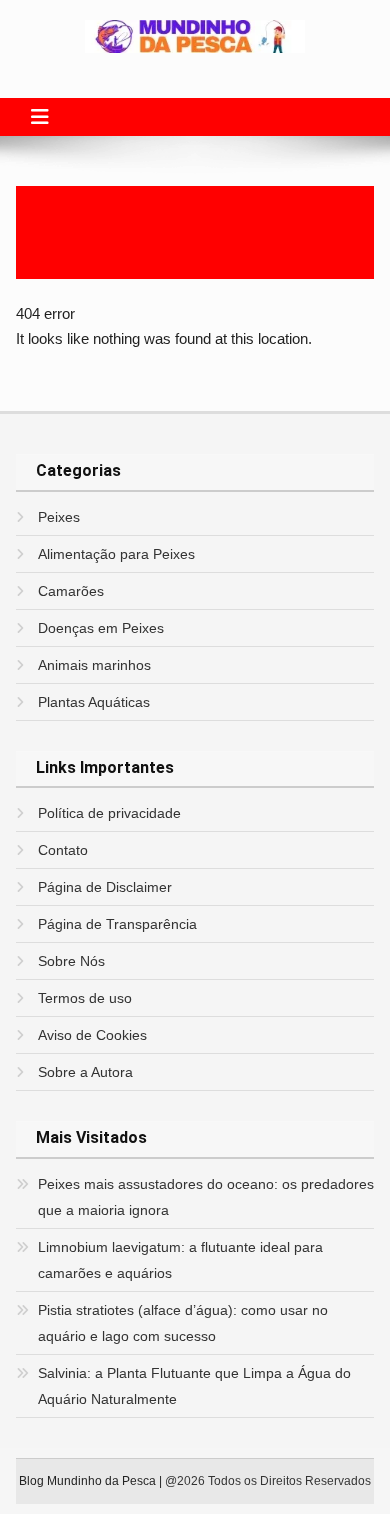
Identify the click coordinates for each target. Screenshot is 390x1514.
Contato (63, 850)
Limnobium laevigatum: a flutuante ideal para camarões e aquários (180, 1260)
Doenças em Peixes (101, 628)
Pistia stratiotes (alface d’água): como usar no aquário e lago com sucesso (183, 1323)
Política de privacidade (109, 813)
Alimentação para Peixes (116, 554)
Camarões (71, 591)
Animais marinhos (94, 665)
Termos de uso (85, 998)
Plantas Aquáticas (94, 702)
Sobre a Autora (85, 1072)
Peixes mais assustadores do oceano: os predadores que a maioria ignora (206, 1197)
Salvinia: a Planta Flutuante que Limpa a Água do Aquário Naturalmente (194, 1386)
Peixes (59, 517)
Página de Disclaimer (105, 887)
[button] (40, 117)
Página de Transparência (117, 924)
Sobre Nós (71, 961)
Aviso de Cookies (92, 1035)
